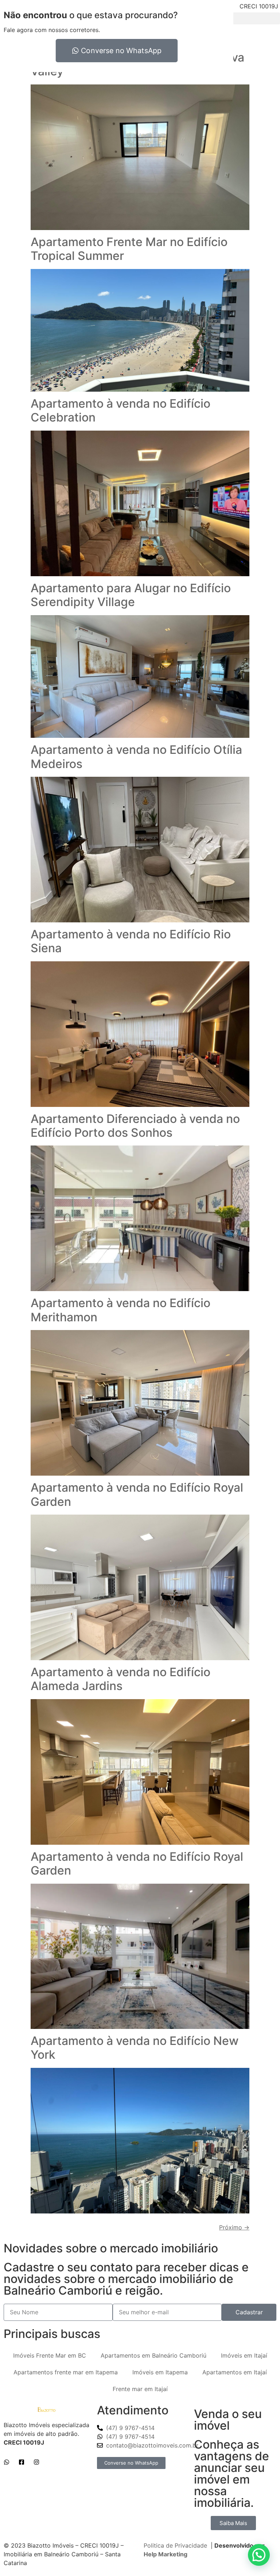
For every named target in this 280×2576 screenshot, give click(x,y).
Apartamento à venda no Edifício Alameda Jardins (120, 1679)
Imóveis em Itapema (160, 2372)
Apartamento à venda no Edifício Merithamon (120, 1310)
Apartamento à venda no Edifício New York (135, 2048)
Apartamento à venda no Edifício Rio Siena (131, 941)
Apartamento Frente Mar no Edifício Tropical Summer (129, 249)
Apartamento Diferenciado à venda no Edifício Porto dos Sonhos (135, 1126)
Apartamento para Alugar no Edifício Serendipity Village (131, 595)
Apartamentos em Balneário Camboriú (153, 2355)
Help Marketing (166, 2554)
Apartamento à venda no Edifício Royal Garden (137, 1494)
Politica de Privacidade (175, 2545)
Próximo (234, 2227)
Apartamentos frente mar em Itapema (66, 2372)
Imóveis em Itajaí (244, 2355)
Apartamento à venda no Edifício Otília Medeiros (136, 757)
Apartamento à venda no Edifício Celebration (120, 410)
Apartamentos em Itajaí (235, 2372)
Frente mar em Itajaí (140, 2389)
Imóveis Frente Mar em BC (50, 2355)
